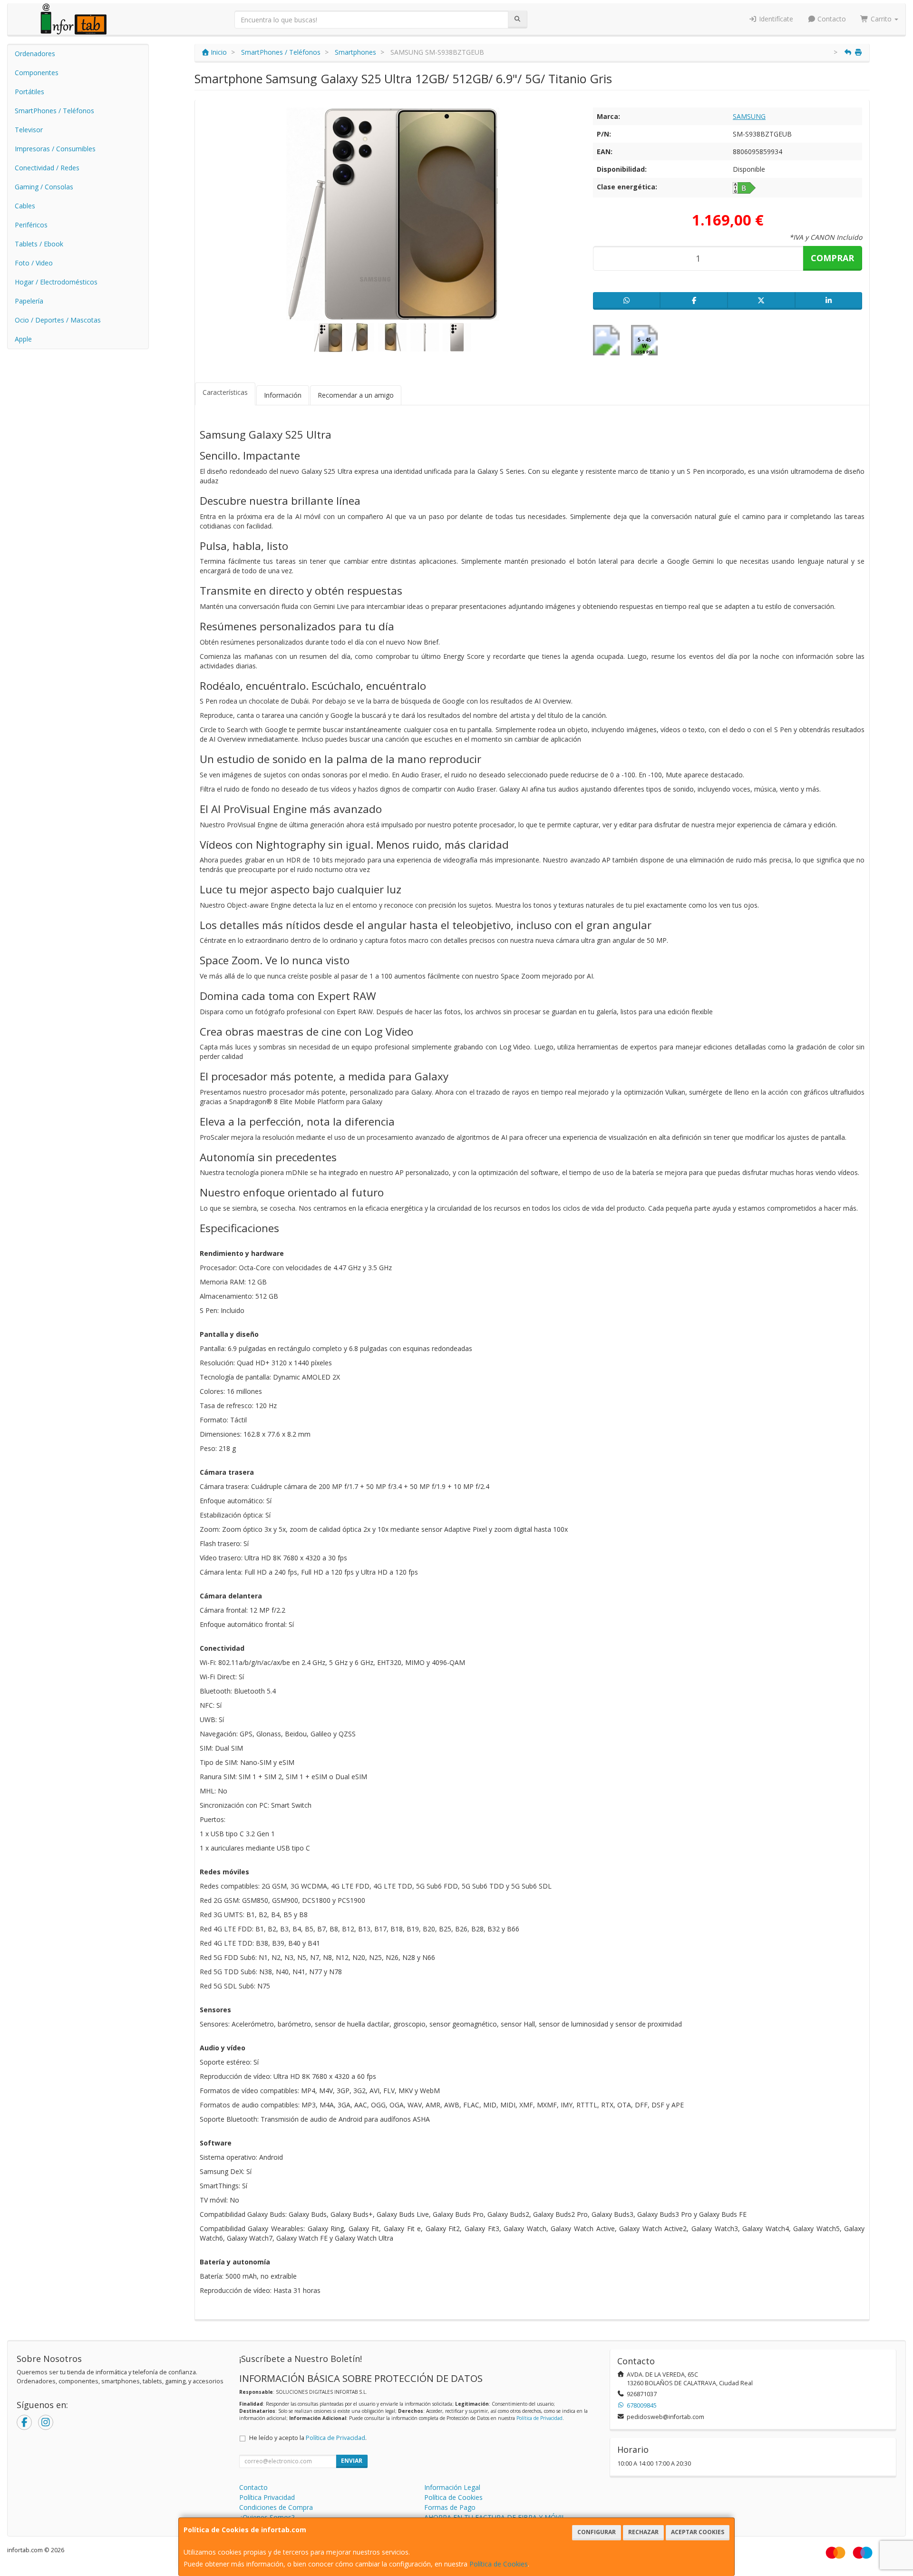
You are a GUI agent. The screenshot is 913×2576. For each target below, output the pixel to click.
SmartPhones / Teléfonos (54, 111)
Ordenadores (35, 54)
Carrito (881, 19)
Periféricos (31, 225)
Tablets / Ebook (39, 244)
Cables (25, 206)
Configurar (597, 2532)
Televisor (29, 130)
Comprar (832, 258)
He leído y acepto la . (308, 2438)
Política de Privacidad (539, 2418)
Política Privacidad (267, 2497)
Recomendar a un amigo (356, 395)
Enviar (352, 2461)
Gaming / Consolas (44, 187)
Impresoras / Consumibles (55, 149)
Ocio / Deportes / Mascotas (58, 320)
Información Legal (452, 2487)
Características (225, 392)
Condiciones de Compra (276, 2507)
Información (283, 395)
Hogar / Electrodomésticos (56, 282)
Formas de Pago (450, 2507)
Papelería (29, 301)
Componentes (37, 73)
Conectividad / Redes (47, 168)
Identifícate (775, 19)
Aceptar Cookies (698, 2532)
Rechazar (643, 2532)
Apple (23, 339)
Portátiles (29, 92)
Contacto (831, 19)
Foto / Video (34, 263)
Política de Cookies (499, 2564)
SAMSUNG (749, 116)
